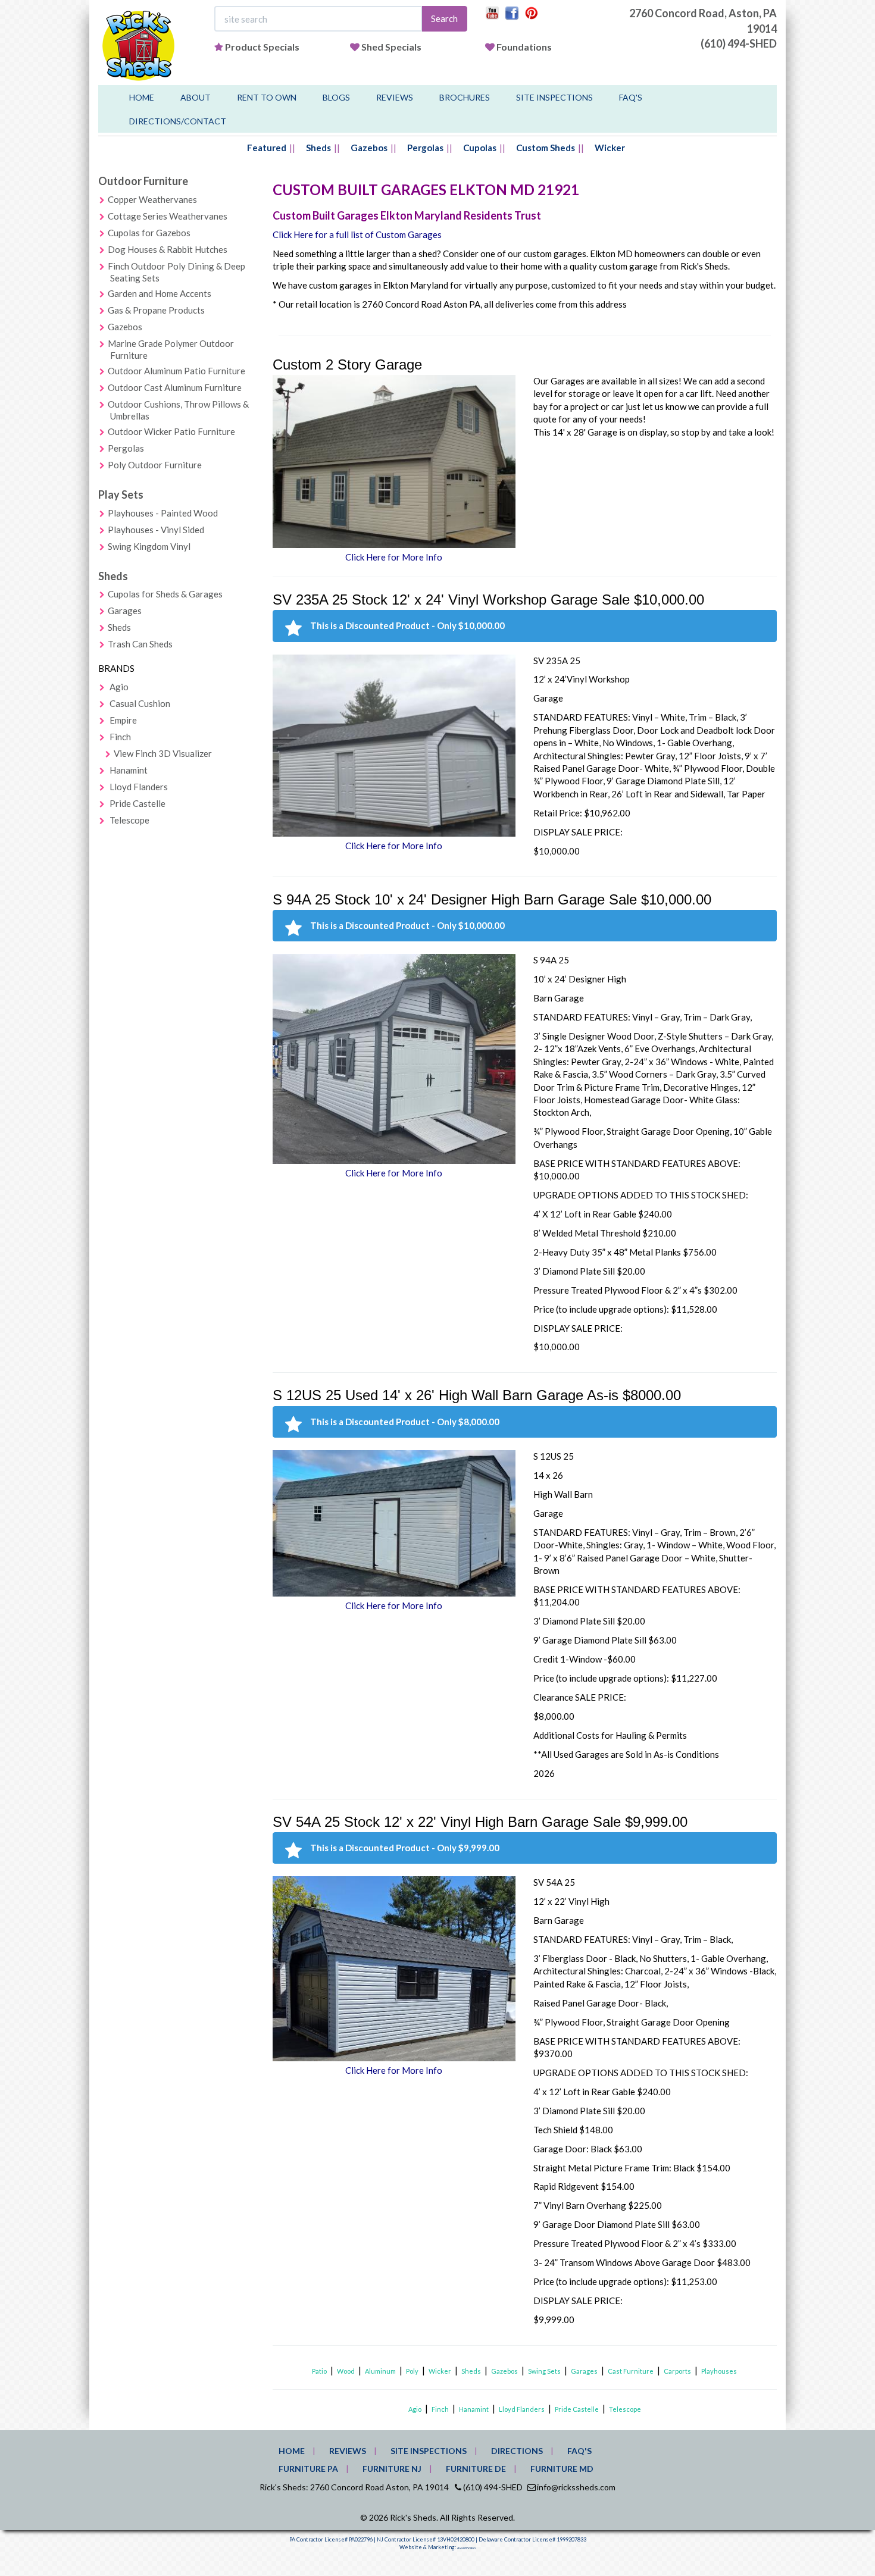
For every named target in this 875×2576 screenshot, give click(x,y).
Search (444, 18)
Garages (125, 611)
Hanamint (129, 770)
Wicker (610, 148)
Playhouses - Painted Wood (163, 513)
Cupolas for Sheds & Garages (165, 594)
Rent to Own (267, 97)
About (196, 97)
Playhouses (719, 2371)
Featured (267, 148)
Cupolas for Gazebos (149, 233)
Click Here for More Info (394, 557)
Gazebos (369, 148)
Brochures (465, 97)
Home (142, 97)
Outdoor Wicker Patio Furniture (171, 431)
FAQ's (631, 97)
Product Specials (262, 47)
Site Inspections (554, 97)
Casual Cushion (140, 703)
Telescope (129, 820)
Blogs (336, 97)
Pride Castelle (137, 803)
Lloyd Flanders (139, 787)
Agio (119, 687)
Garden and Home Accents (160, 293)
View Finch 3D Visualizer (163, 753)
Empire (123, 720)
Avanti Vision (466, 2548)
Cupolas (480, 148)
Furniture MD (562, 2469)
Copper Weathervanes (152, 199)
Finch (120, 737)
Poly (412, 2371)
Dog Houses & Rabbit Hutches (168, 249)
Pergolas (425, 148)
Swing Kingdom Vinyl (149, 546)
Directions (517, 2451)
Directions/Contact (178, 121)
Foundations (524, 47)
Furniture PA (308, 2469)
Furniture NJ (392, 2469)
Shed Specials (391, 47)
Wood (346, 2371)
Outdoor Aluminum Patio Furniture (176, 371)
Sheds (318, 148)
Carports (677, 2371)
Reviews (395, 97)
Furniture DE (476, 2469)
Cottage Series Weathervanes (168, 216)
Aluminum (380, 2371)
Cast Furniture (631, 2371)
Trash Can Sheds (140, 644)
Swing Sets (544, 2371)
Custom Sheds (546, 148)
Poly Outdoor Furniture (155, 465)
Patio (319, 2371)
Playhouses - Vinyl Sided (156, 530)
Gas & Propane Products (156, 310)
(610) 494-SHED (739, 43)
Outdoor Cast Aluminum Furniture (175, 387)
